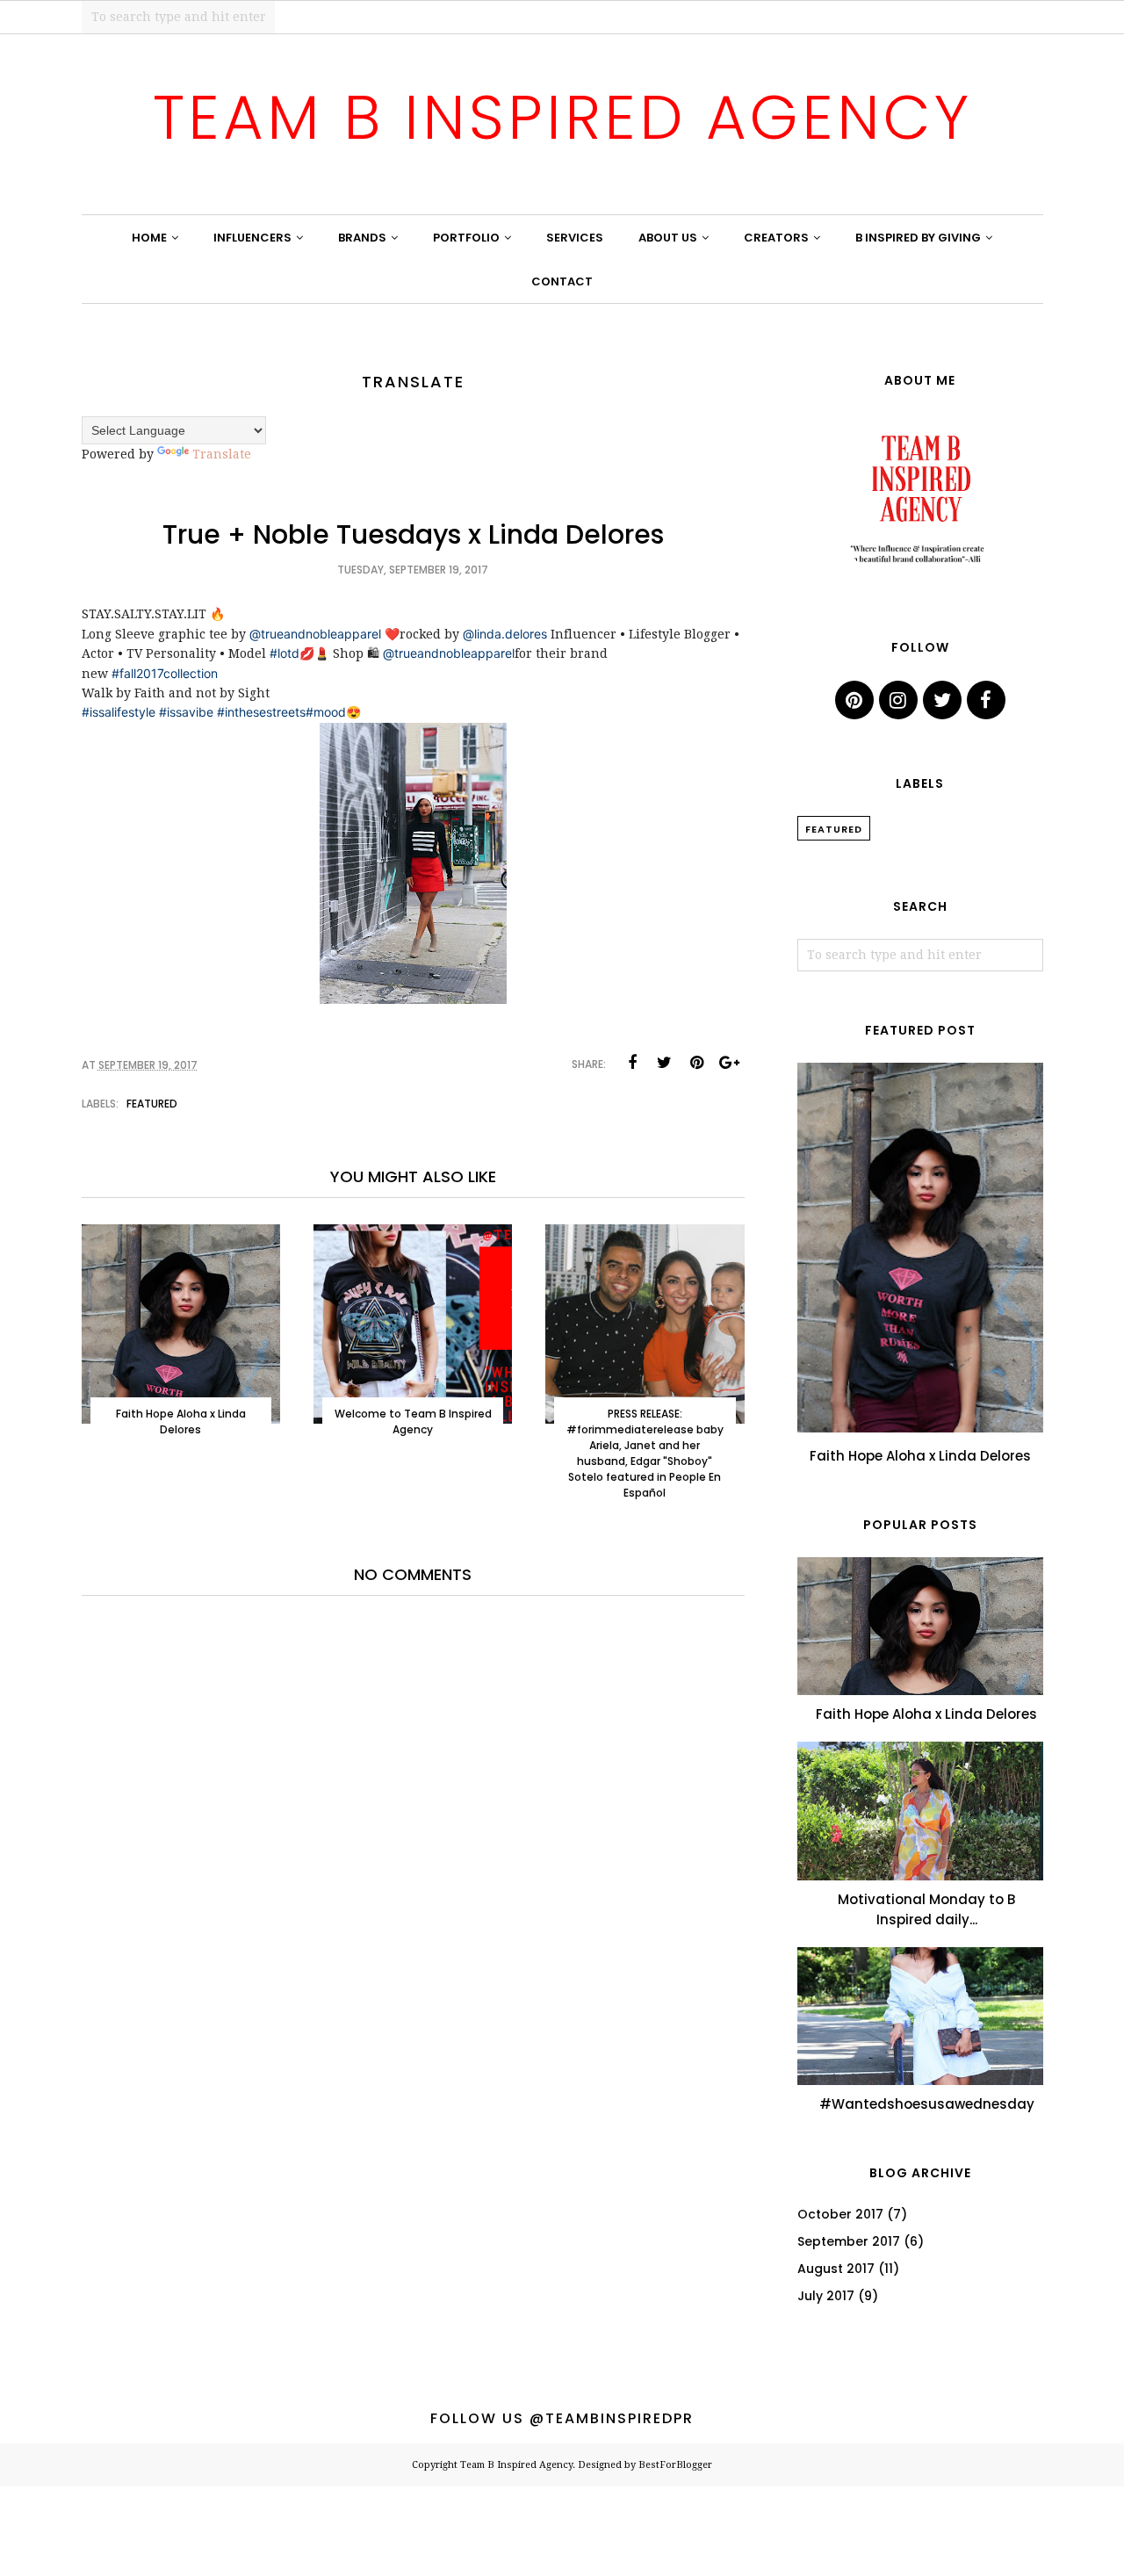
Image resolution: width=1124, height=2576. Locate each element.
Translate (222, 454)
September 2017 (849, 2241)
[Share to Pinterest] (697, 1063)
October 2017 (840, 2214)
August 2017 (836, 2269)
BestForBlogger (675, 2465)
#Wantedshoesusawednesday (927, 2104)
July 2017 (826, 2296)
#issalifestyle (119, 712)
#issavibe (186, 712)
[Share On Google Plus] (730, 1063)
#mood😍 (333, 712)
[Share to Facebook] (632, 1063)
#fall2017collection (165, 673)
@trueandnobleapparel (315, 634)
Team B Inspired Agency (562, 117)
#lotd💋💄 (299, 653)
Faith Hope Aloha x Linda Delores (920, 1456)
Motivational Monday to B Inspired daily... (926, 1909)
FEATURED (152, 1104)
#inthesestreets (261, 712)
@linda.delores (505, 634)
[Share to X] (665, 1063)
